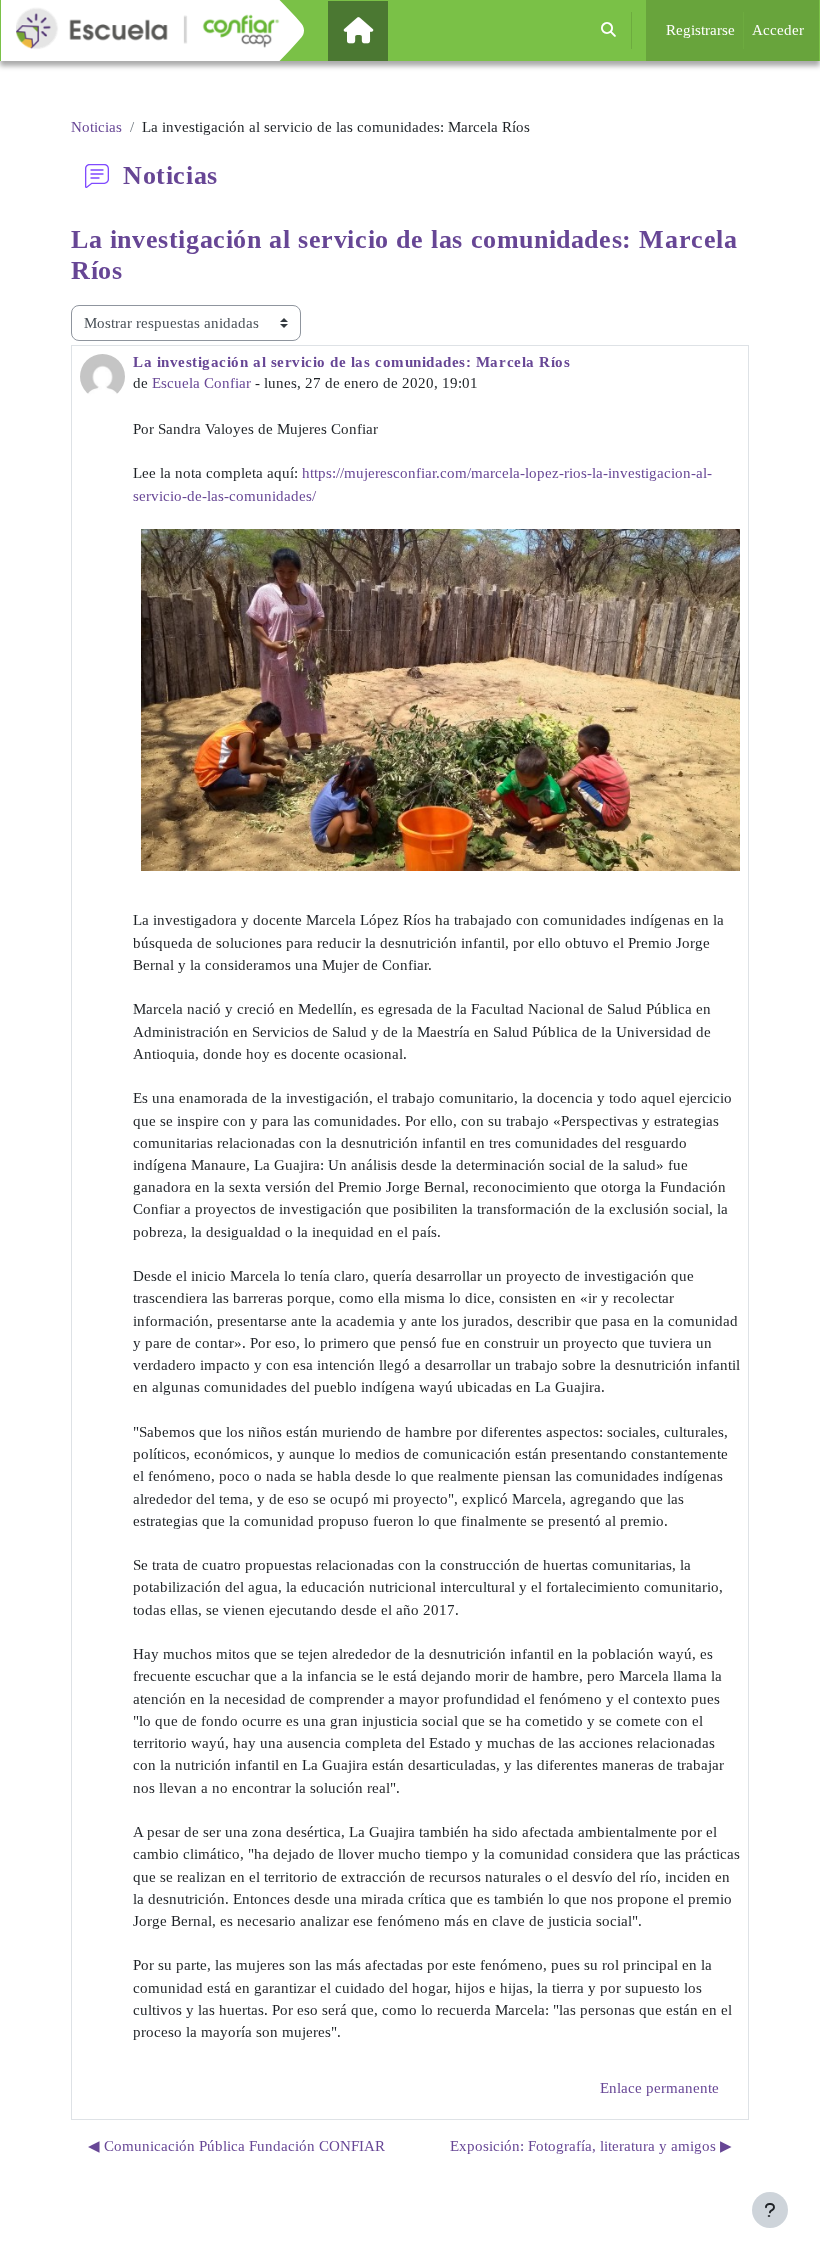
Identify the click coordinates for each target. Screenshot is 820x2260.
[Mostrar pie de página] (770, 2210)
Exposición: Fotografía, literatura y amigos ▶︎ (591, 2146)
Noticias (96, 127)
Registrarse (700, 30)
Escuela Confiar (201, 383)
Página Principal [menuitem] (392, 30)
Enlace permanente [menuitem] (659, 2088)
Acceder (778, 30)
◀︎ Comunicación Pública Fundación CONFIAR (236, 2146)
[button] (608, 30)
